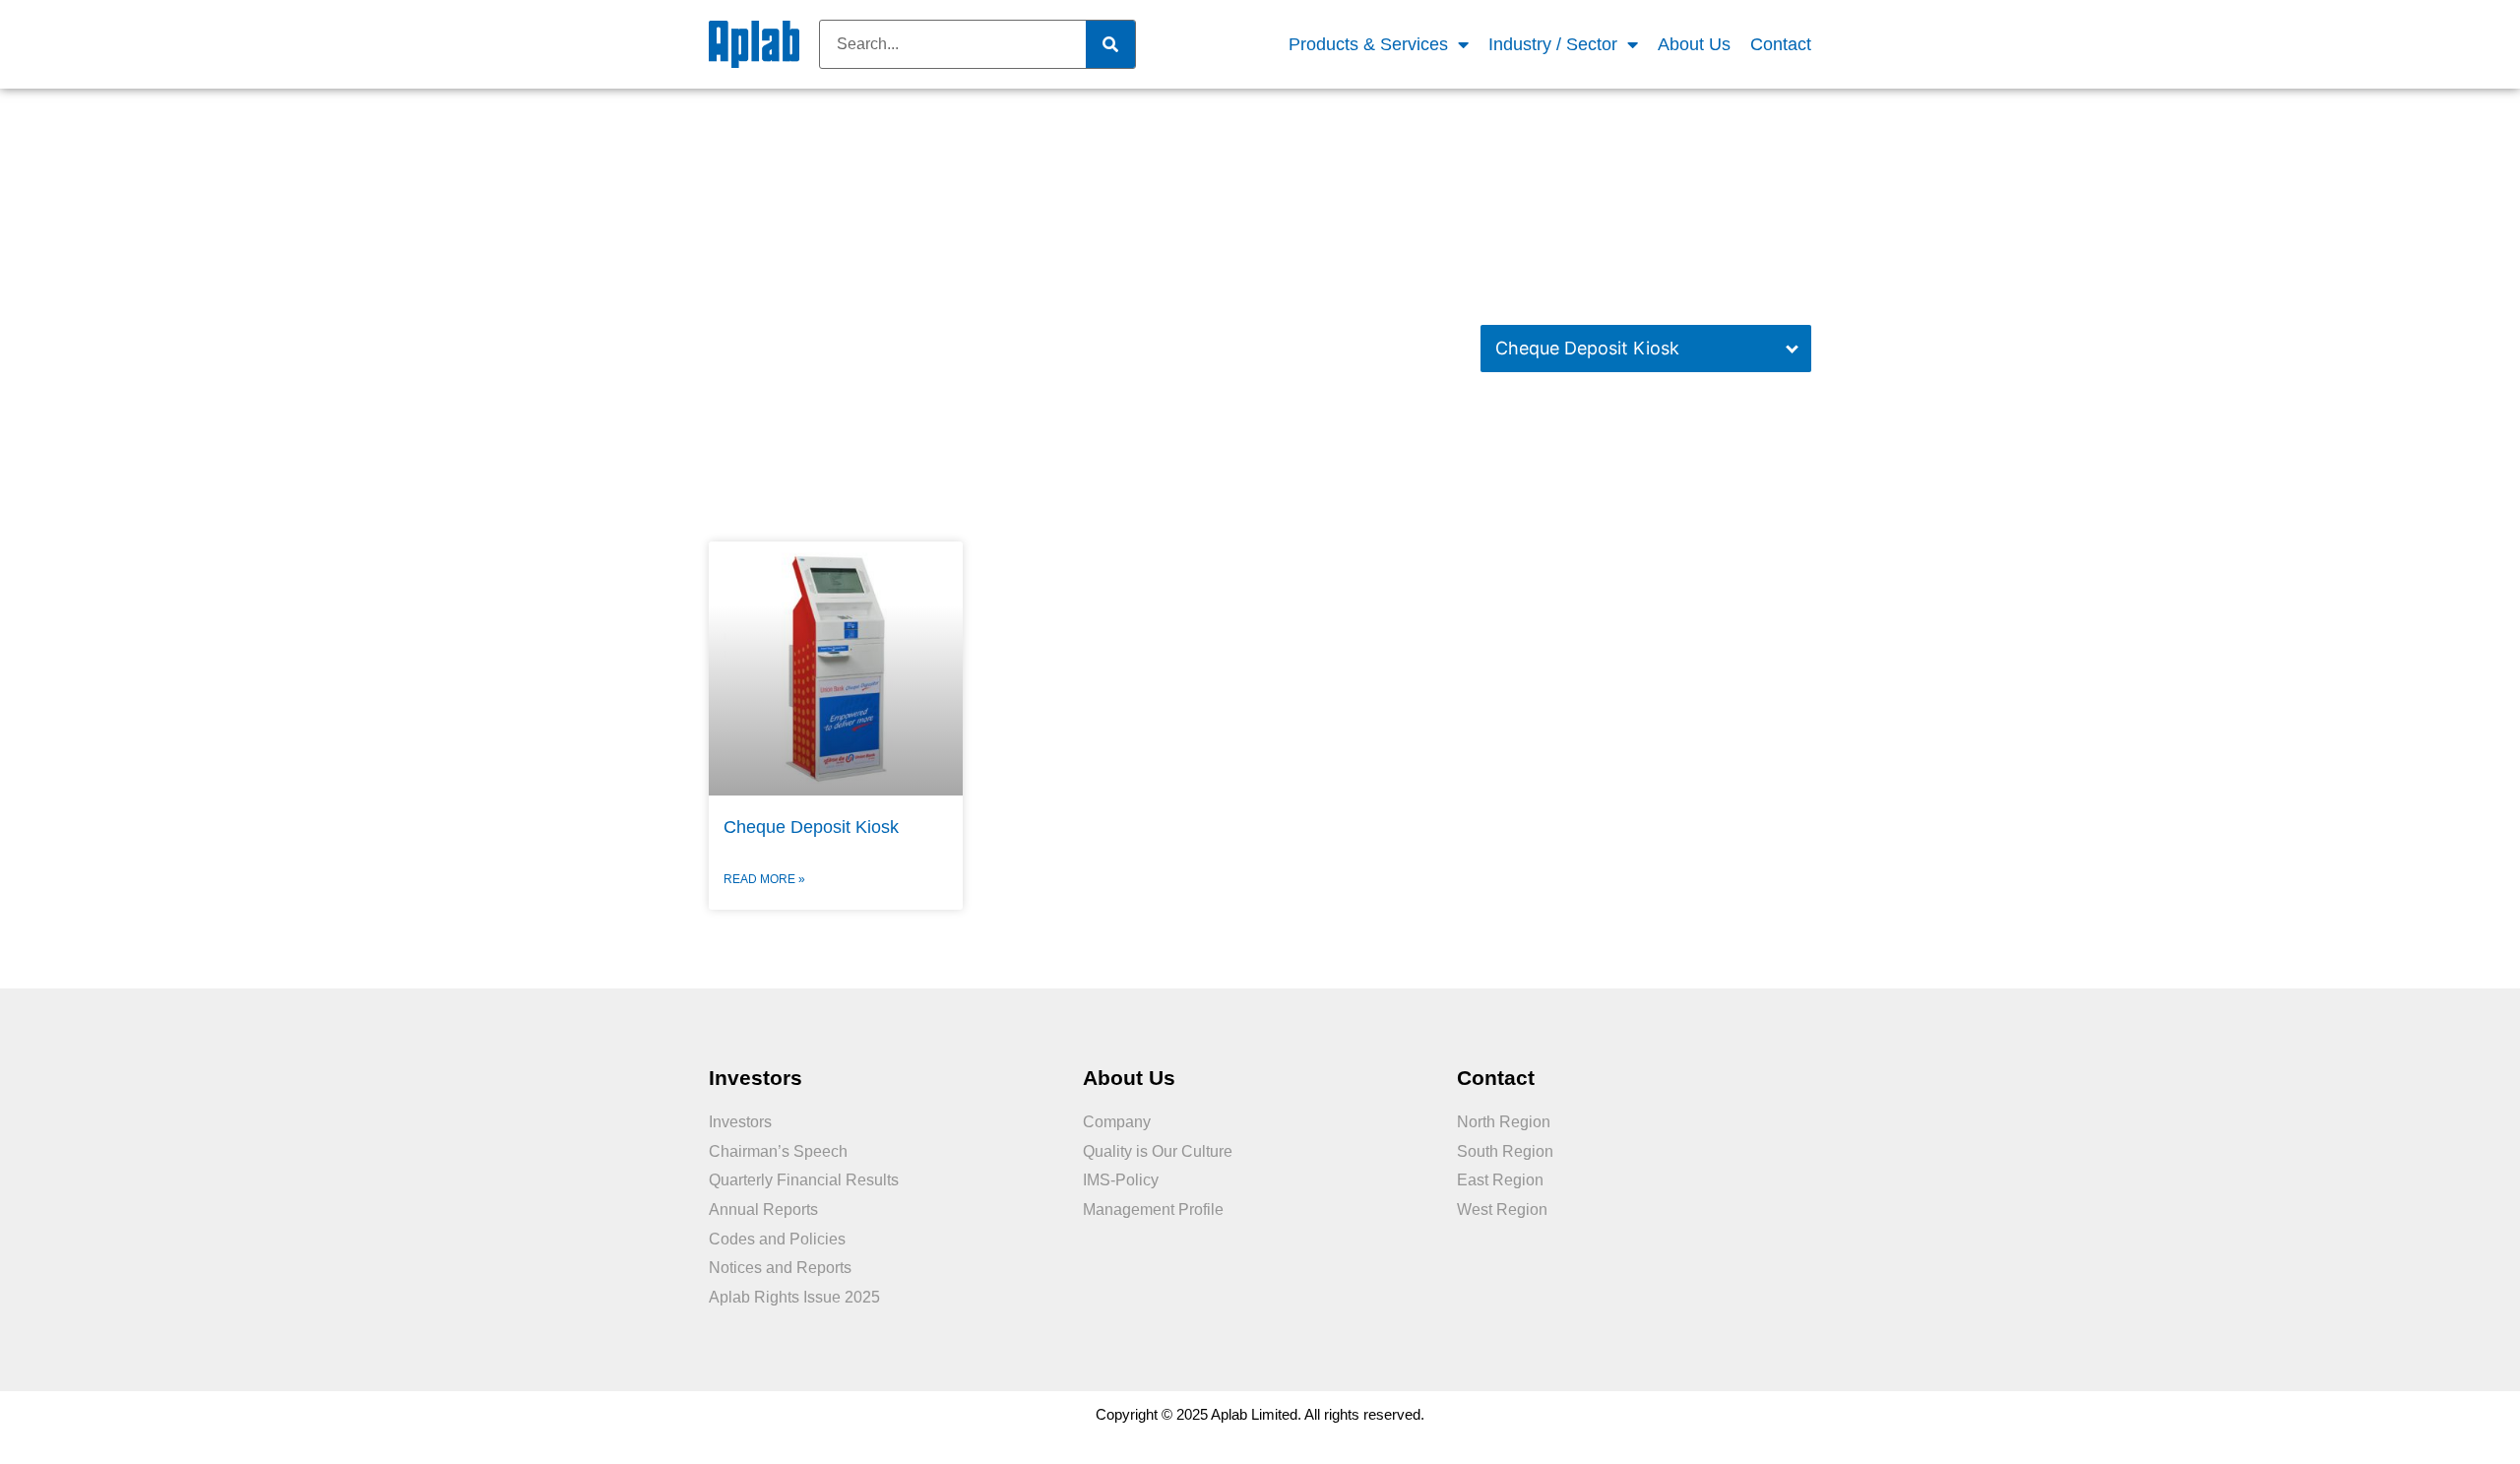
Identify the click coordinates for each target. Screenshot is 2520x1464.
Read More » (764, 879)
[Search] (1110, 44)
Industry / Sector (1553, 44)
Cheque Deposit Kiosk (1587, 348)
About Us (1694, 44)
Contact (1781, 44)
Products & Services (1368, 44)
